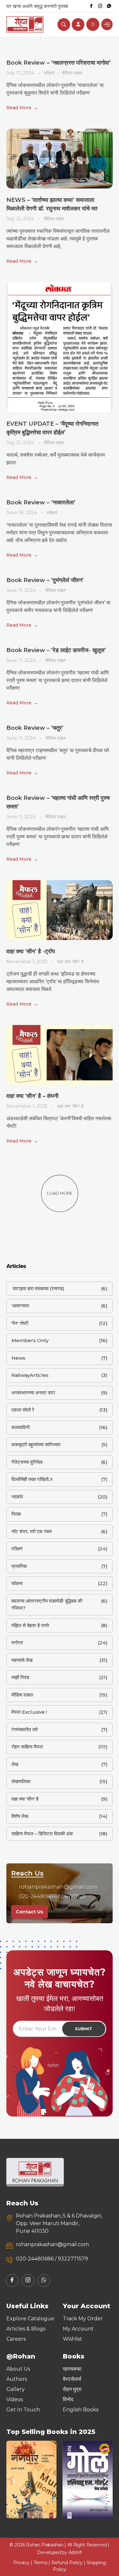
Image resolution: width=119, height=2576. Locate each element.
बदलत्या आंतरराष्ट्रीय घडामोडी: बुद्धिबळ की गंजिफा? (47, 1605)
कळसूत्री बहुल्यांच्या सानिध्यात (36, 1445)
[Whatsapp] (109, 6)
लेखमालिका (21, 1781)
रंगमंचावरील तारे (25, 1729)
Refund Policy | (69, 2563)
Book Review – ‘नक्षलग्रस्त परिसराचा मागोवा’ (59, 63)
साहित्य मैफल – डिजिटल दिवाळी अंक (42, 1834)
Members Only (30, 1340)
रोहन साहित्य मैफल (27, 1747)
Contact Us (30, 1912)
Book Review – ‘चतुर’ (35, 728)
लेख (15, 1764)
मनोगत (17, 1643)
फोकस (17, 1583)
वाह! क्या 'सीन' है (70, 962)
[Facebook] (91, 6)
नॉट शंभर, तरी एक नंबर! (32, 1531)
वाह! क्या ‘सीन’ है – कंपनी (32, 1096)
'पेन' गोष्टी (20, 1323)
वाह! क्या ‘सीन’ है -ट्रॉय (31, 951)
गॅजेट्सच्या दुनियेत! (27, 1462)
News (18, 1358)
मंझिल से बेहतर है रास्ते (30, 1625)
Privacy (21, 2563)
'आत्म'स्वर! (20, 1306)
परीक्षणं (49, 73)
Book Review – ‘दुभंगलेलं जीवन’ (45, 580)
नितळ (16, 1514)
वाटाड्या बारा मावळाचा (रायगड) (38, 1288)
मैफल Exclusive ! (29, 1712)
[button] (13, 2480)
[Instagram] (100, 6)
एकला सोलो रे (23, 1410)
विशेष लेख (20, 1816)
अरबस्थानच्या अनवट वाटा (33, 1393)
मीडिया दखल (72, 73)
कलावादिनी (20, 1427)
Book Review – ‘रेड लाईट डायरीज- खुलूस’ (56, 650)
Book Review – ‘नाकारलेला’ (41, 502)
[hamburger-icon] (107, 24)
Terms (40, 2563)
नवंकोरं (17, 1497)
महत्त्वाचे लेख (22, 1660)
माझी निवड (20, 1677)
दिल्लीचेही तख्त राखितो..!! (32, 1479)
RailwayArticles (30, 1375)
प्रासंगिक (19, 1566)
